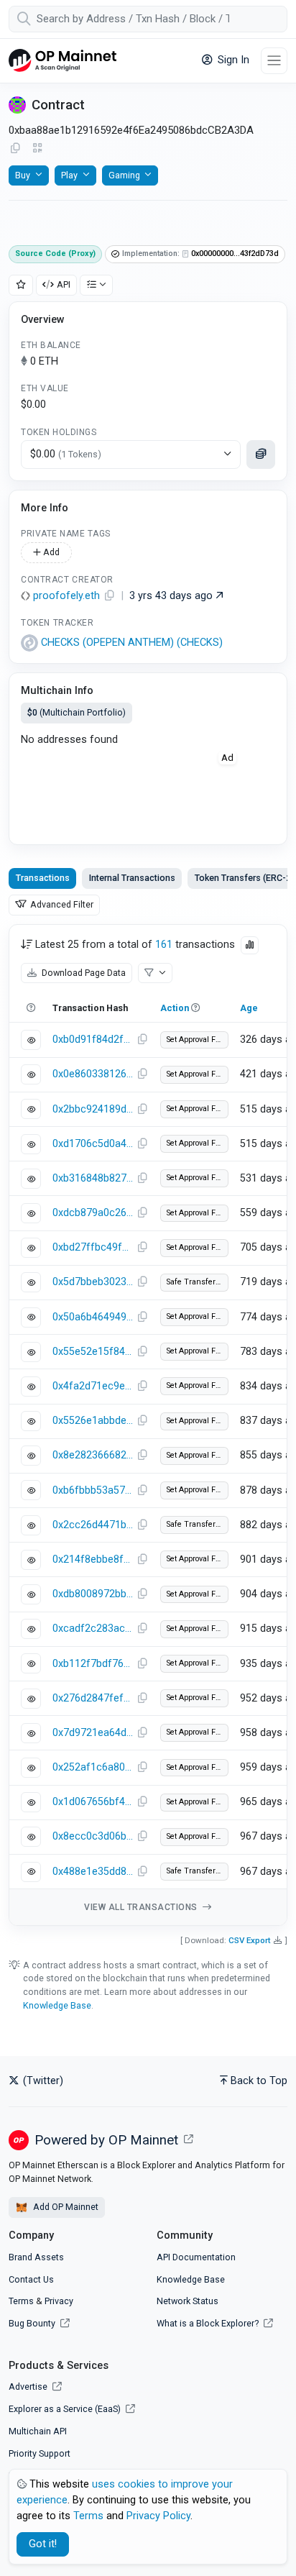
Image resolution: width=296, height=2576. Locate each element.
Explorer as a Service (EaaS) (66, 2409)
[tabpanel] (148, 1425)
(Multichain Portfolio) (77, 712)
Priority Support (40, 2453)
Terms (21, 2301)
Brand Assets (36, 2257)
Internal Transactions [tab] (132, 878)
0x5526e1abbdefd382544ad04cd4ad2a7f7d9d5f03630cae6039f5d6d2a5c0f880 (93, 1421)
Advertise (29, 2387)
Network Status (188, 2301)
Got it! (43, 2544)
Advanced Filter (61, 904)
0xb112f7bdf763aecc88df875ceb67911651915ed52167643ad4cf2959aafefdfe (93, 1664)
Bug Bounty (32, 2323)
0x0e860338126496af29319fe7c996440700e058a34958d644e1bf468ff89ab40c (93, 1074)
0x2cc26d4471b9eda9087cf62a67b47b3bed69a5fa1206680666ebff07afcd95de (93, 1525)
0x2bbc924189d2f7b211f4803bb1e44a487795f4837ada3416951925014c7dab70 (93, 1109)
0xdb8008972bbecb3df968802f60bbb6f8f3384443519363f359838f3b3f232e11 (93, 1594)
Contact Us (31, 2279)
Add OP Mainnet (65, 2207)
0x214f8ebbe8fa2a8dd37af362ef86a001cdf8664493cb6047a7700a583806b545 (93, 1559)
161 (164, 945)
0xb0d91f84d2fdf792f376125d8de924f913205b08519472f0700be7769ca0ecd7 (93, 1040)
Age (249, 1008)
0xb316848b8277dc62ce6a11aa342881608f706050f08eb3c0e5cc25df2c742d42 (93, 1178)
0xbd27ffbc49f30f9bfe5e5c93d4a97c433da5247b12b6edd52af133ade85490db (93, 1247)
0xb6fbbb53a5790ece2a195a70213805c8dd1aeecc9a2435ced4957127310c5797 (93, 1490)
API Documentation (196, 2257)
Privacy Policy (158, 2516)
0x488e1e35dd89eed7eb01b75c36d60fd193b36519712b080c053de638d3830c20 (93, 1872)
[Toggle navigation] (274, 61)
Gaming (124, 175)
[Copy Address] (15, 149)
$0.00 (66, 454)
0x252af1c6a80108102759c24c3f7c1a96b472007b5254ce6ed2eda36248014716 (93, 1767)
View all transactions (142, 1907)
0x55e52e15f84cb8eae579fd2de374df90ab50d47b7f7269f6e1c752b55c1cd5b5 (93, 1352)
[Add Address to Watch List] (21, 285)
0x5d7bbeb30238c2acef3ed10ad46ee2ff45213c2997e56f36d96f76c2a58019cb (93, 1282)
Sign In (232, 60)
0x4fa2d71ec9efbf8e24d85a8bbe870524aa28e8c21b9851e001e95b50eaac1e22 (93, 1386)
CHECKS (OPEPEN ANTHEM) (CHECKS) (132, 643)
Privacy (59, 2301)
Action (175, 1008)
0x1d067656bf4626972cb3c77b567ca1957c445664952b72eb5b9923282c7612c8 (93, 1802)
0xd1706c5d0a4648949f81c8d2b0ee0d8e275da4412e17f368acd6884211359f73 (93, 1144)
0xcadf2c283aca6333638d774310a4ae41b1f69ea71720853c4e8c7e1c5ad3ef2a (93, 1629)
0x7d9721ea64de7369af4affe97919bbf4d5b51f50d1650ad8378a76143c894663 (93, 1733)
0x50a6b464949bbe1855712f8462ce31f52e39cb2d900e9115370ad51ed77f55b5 (93, 1317)
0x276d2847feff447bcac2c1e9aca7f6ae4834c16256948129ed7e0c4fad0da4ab (93, 1698)
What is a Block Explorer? (209, 2323)
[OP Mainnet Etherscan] (63, 61)
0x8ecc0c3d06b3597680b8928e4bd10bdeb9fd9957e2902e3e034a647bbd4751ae (93, 1836)
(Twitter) (42, 2081)
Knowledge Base (57, 2005)
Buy (23, 175)
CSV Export (250, 1940)
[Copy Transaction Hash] (142, 1040)
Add (50, 552)
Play (69, 175)
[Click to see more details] (261, 455)
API (64, 284)
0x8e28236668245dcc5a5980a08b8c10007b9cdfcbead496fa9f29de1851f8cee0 (93, 1455)
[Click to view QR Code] (38, 149)
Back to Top (259, 2081)
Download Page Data (83, 973)
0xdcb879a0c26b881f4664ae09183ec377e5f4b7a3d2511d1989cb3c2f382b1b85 (93, 1213)
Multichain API (38, 2431)
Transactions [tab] (43, 878)
